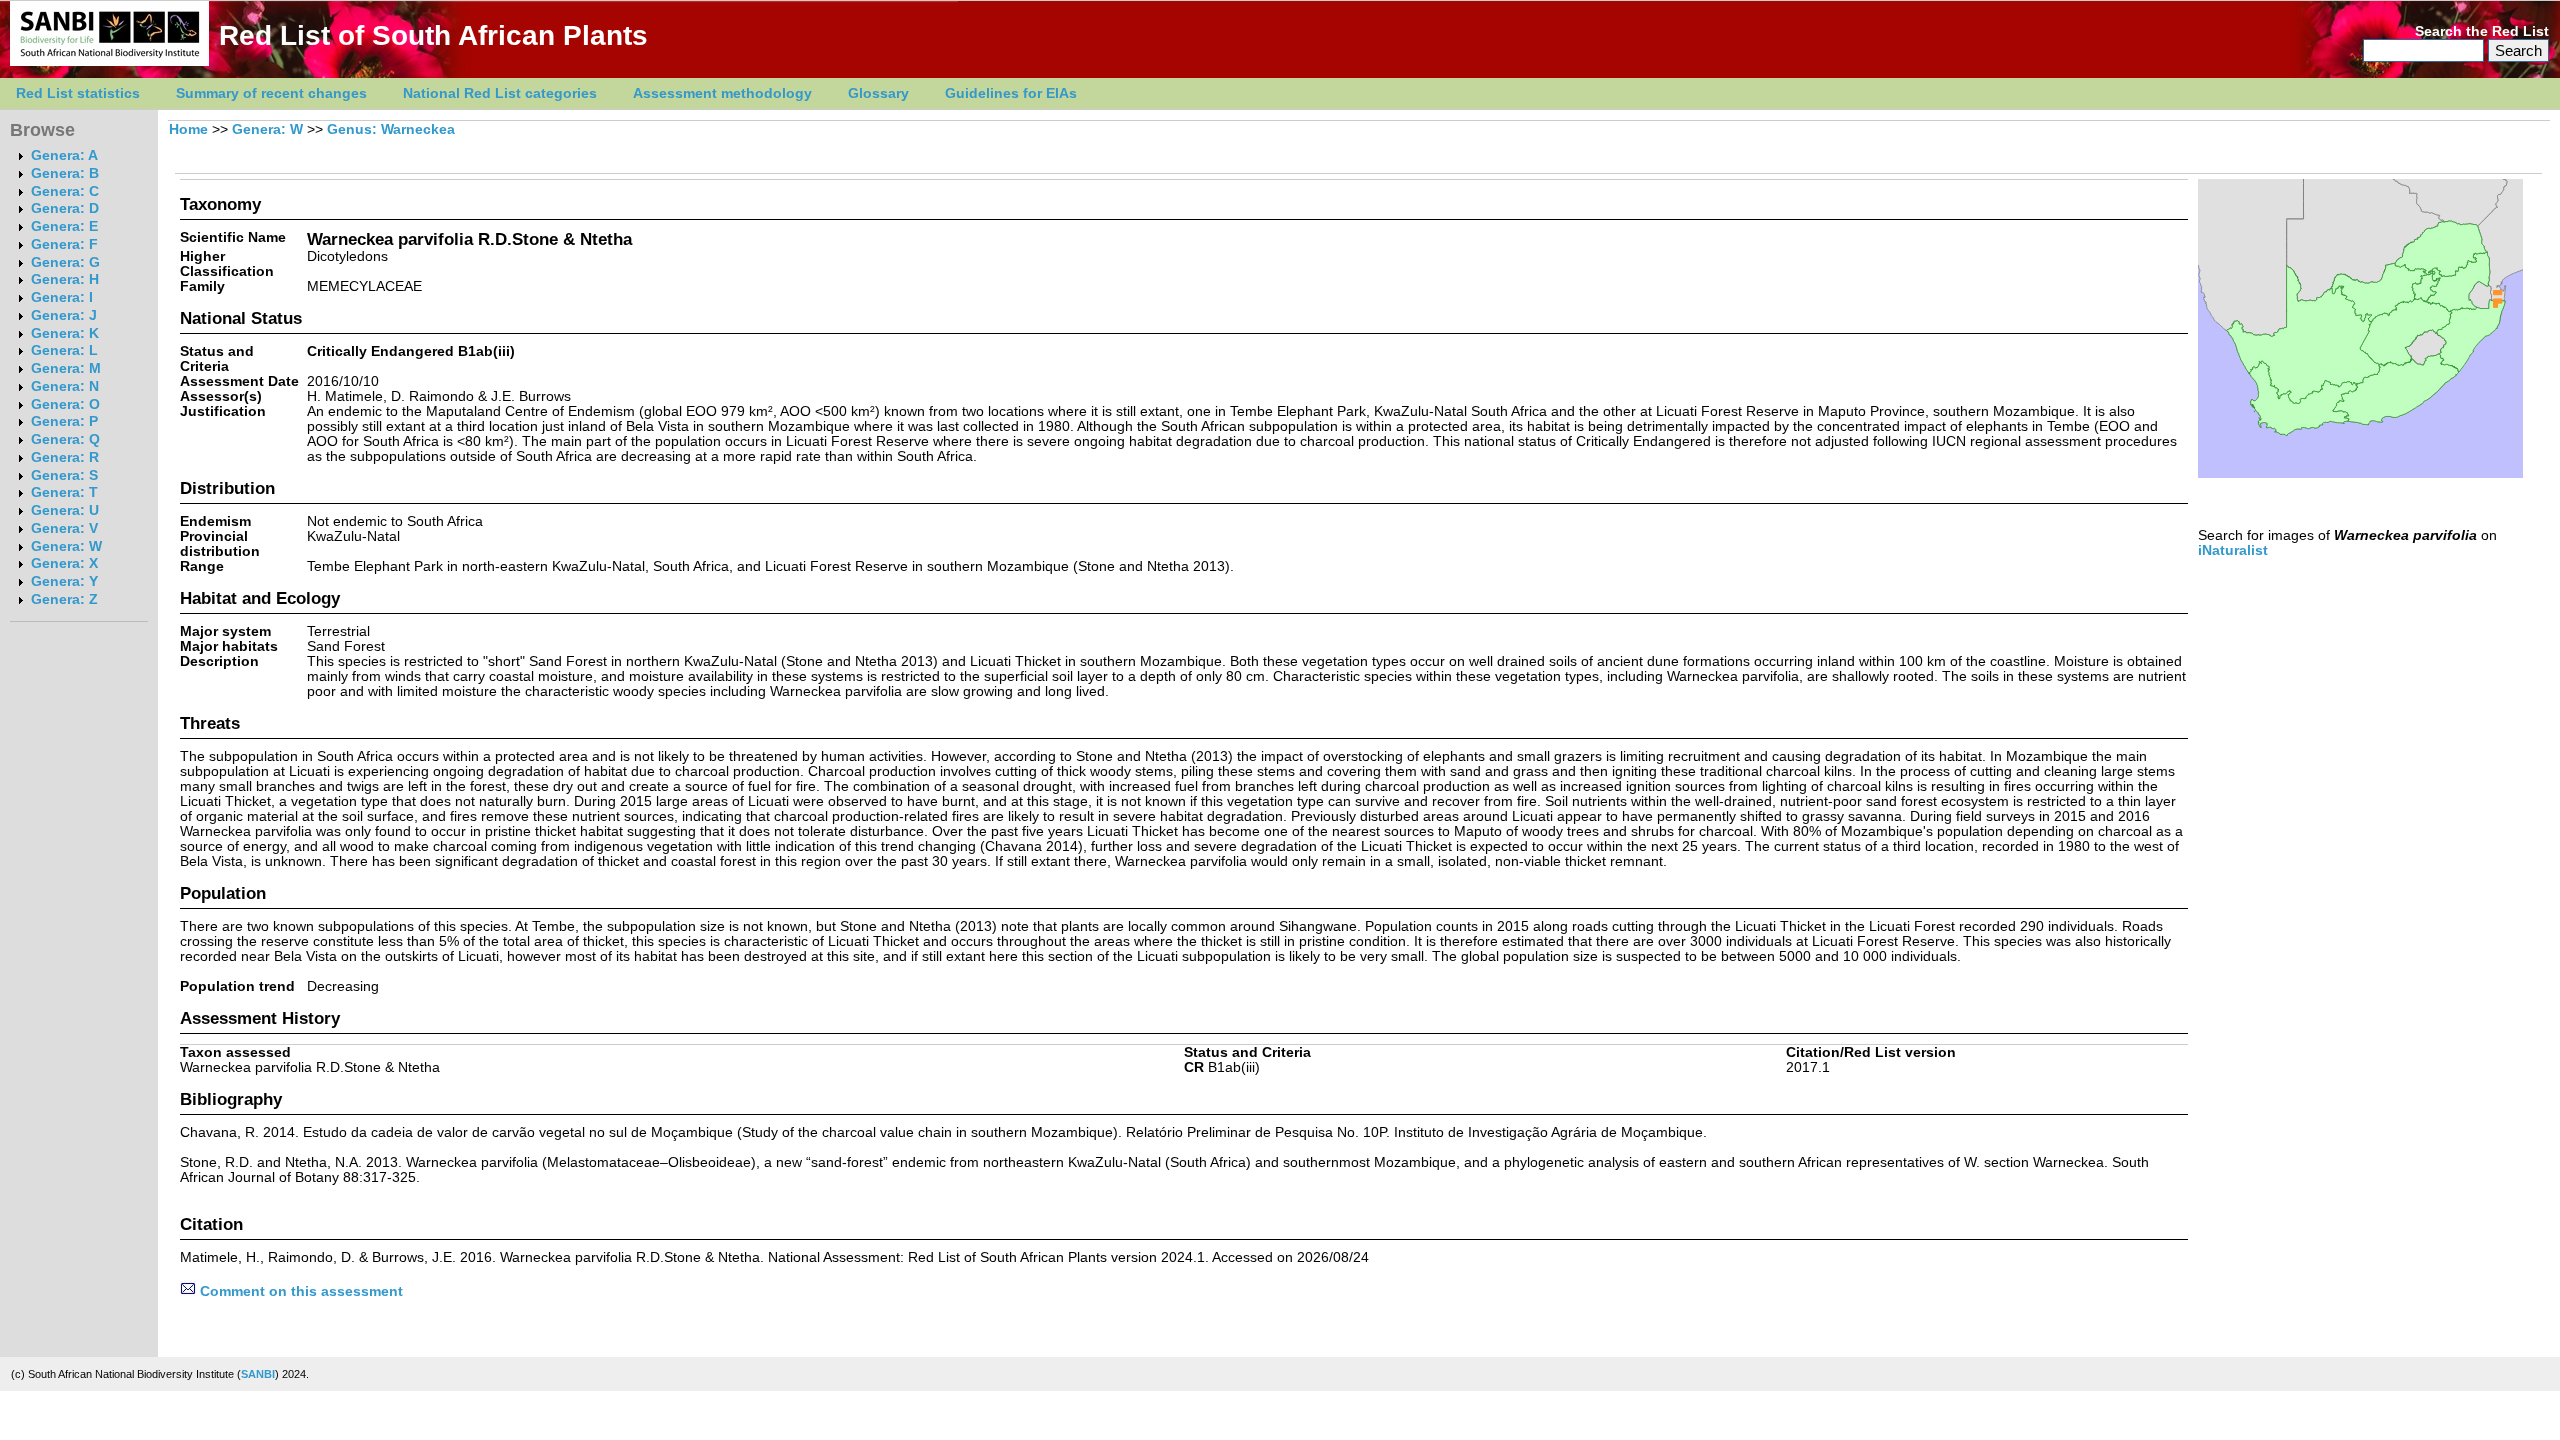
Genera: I (62, 297)
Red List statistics (78, 93)
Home (188, 129)
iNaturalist (2233, 550)
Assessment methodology (722, 93)
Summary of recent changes (271, 93)
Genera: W (66, 546)
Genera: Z (64, 599)
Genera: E (64, 226)
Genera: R (65, 457)
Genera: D (65, 208)
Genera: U (65, 510)
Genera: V (64, 528)
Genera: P (64, 421)
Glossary (878, 93)
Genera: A (64, 155)
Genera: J (64, 315)
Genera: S (64, 475)
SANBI (258, 1374)
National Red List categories (500, 93)
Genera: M (66, 368)
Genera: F (64, 244)
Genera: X (64, 563)
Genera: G (65, 262)
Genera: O (65, 404)
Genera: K (65, 333)
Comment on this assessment (299, 1291)
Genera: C (65, 191)
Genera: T (64, 492)
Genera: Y (64, 581)
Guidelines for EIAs (1011, 93)
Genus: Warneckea (391, 129)
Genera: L (64, 350)
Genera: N (65, 386)
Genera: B (65, 173)
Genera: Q (65, 439)
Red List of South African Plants (433, 35)
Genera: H (65, 279)
